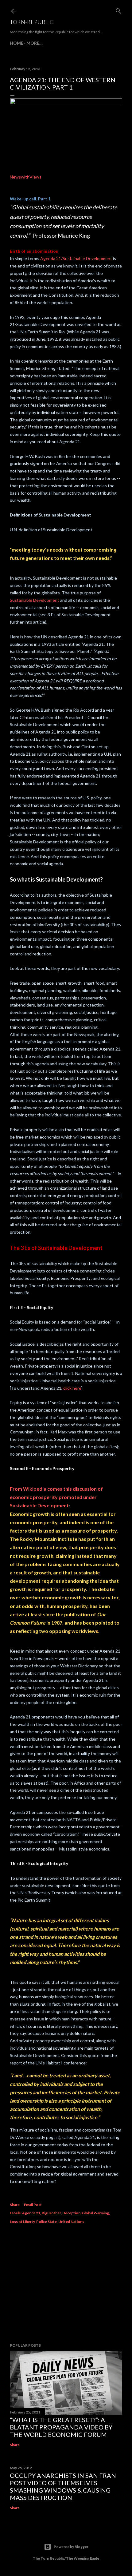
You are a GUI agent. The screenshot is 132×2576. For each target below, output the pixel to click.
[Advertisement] (66, 2285)
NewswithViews (26, 177)
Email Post (33, 2205)
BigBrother (51, 2213)
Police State (47, 2222)
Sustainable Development (35, 600)
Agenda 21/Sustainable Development (76, 258)
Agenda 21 (31, 2213)
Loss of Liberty (22, 2222)
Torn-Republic (32, 22)
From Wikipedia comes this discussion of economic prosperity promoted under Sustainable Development (56, 1497)
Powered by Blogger (71, 2547)
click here (72, 1388)
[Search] (118, 10)
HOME (17, 43)
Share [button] (15, 2205)
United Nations (71, 2222)
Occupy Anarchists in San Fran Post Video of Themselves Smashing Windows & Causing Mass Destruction (63, 2486)
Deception (71, 2213)
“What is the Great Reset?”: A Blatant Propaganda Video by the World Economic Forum (61, 2427)
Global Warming (95, 2213)
